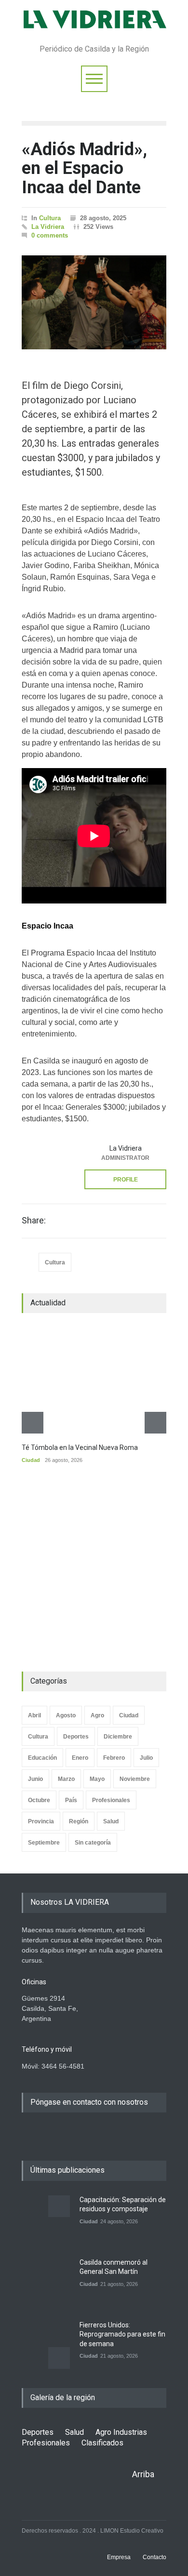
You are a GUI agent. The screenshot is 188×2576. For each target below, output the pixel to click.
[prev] (33, 1423)
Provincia (41, 1821)
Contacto (154, 2557)
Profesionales (111, 1800)
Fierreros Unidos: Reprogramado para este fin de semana (122, 2334)
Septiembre (44, 1843)
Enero (80, 1758)
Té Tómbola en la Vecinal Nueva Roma (80, 1447)
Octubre (39, 1800)
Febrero (114, 1758)
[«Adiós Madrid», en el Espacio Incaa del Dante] (94, 303)
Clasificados (102, 2443)
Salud (111, 1821)
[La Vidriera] (46, 1163)
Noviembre (135, 1779)
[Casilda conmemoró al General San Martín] (46, 2282)
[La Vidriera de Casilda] (94, 26)
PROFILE (126, 1180)
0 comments (50, 235)
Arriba (143, 2474)
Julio (146, 1758)
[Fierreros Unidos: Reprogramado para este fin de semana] (46, 2345)
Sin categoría (93, 1843)
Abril (34, 1715)
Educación (42, 1758)
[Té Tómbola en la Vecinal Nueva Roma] (94, 1381)
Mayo (97, 1779)
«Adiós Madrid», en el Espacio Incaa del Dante (84, 168)
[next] (155, 1423)
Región (79, 1821)
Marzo (66, 1779)
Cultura (50, 218)
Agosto (66, 1715)
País (71, 1800)
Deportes (76, 1737)
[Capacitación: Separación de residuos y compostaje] (46, 2219)
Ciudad (31, 1460)
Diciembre (118, 1737)
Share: (34, 1221)
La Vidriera (48, 227)
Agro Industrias (121, 2432)
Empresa (119, 2557)
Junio (35, 1779)
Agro (97, 1715)
